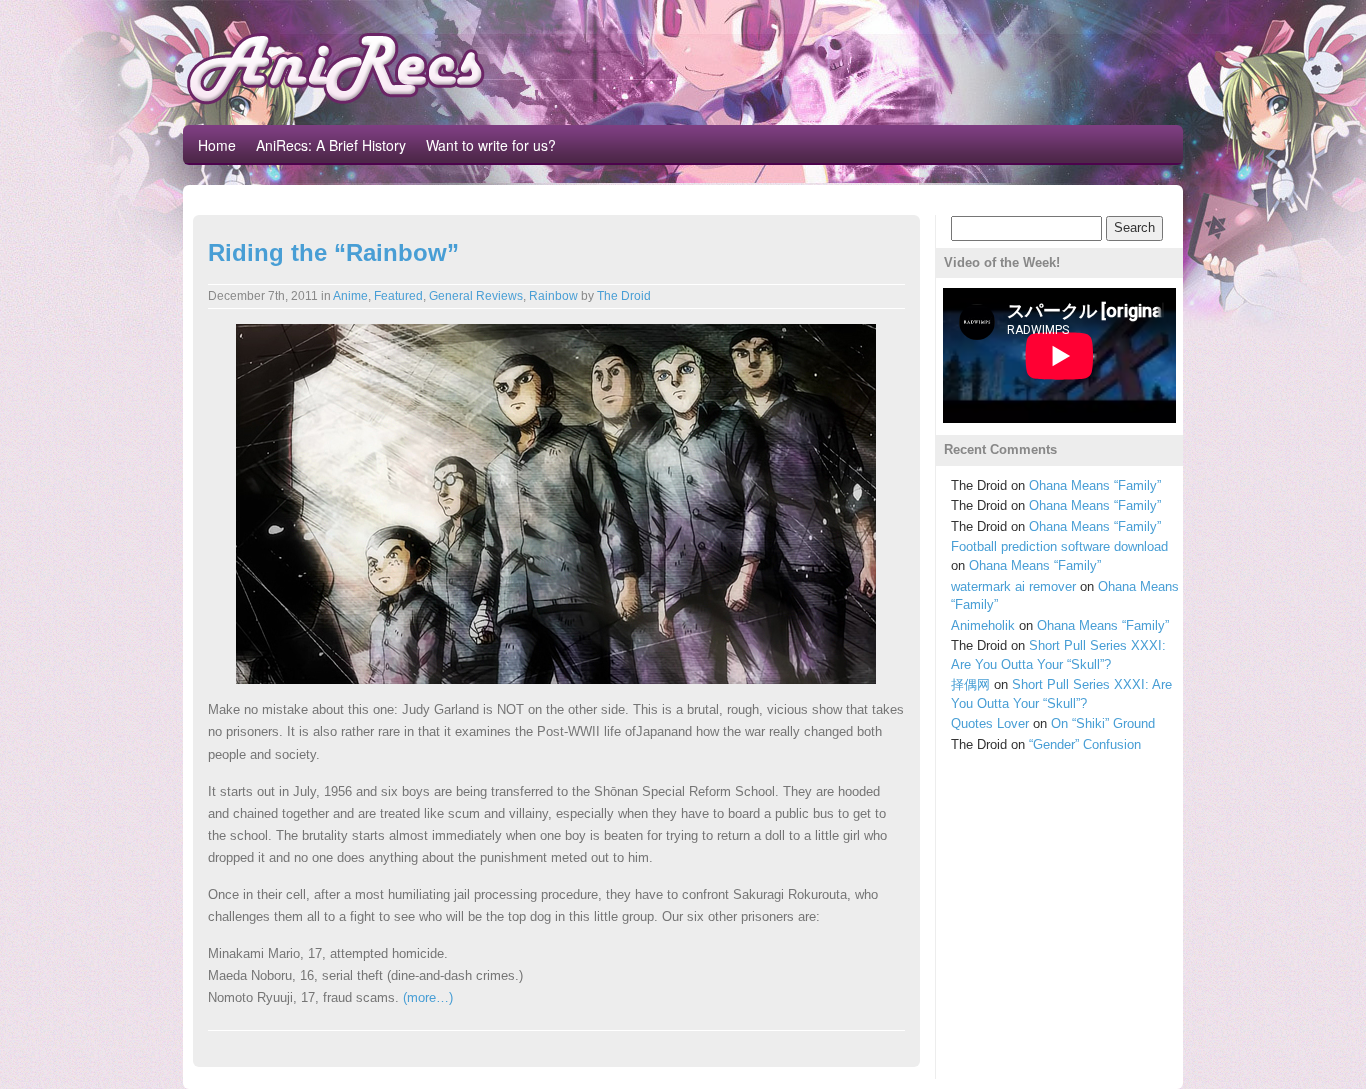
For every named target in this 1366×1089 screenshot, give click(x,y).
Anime (350, 296)
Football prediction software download (1059, 546)
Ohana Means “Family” (1095, 485)
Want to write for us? (491, 145)
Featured (398, 296)
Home (217, 145)
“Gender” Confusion (1085, 744)
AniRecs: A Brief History (331, 145)
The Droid (624, 296)
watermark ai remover (1013, 586)
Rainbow (553, 296)
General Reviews (476, 296)
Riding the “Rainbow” (333, 252)
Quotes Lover (990, 723)
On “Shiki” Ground (1103, 723)
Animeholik (983, 625)
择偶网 (970, 684)
